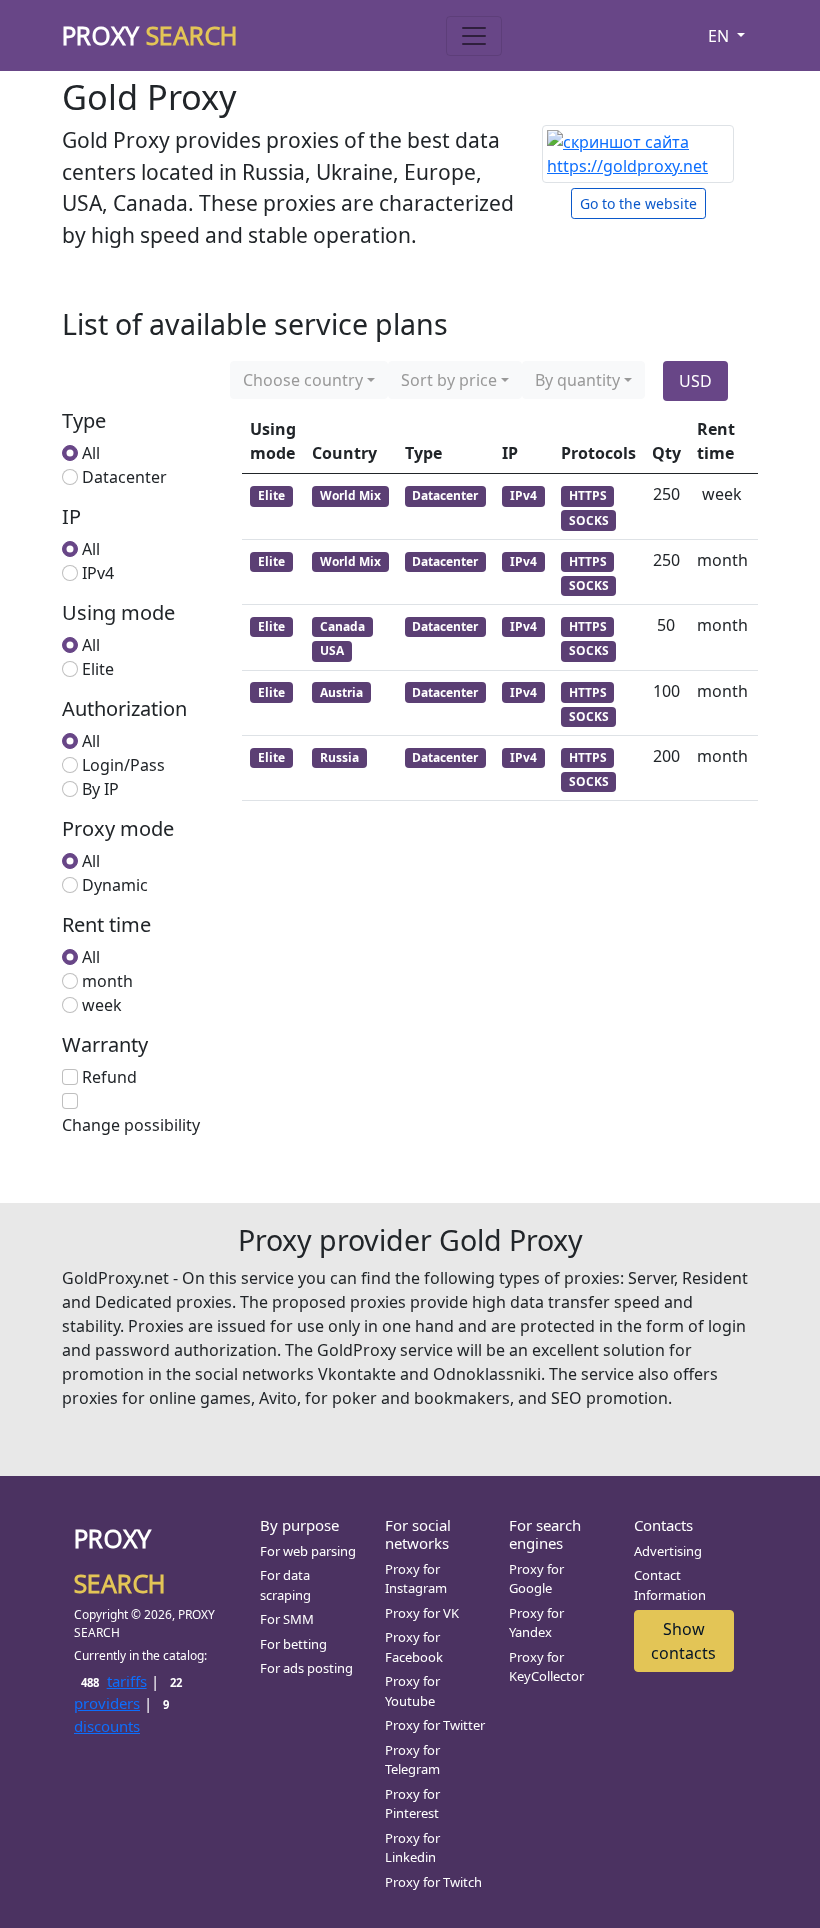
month (107, 981)
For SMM (287, 1619)
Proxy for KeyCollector (546, 1667)
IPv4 (98, 573)
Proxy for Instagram (416, 1579)
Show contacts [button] (683, 1641)
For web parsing (308, 1551)
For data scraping (285, 1585)
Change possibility (131, 1125)
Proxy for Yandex (536, 1623)
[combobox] (309, 380)
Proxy (150, 35)
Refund (109, 1077)
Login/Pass (123, 765)
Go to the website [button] (638, 203)
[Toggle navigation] (474, 36)
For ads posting (306, 1668)
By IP (100, 789)
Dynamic (115, 885)
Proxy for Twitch (433, 1882)
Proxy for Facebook (414, 1647)
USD (695, 381)
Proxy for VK (422, 1613)
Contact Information (670, 1585)
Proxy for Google (536, 1579)
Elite (98, 669)
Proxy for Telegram (412, 1760)
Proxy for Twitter (435, 1725)
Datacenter (124, 477)
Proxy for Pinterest (412, 1804)
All (91, 453)
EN (720, 36)
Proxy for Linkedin (412, 1848)
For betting (293, 1644)
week (102, 1005)
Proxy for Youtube (412, 1691)
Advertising (668, 1551)
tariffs (113, 1681)
